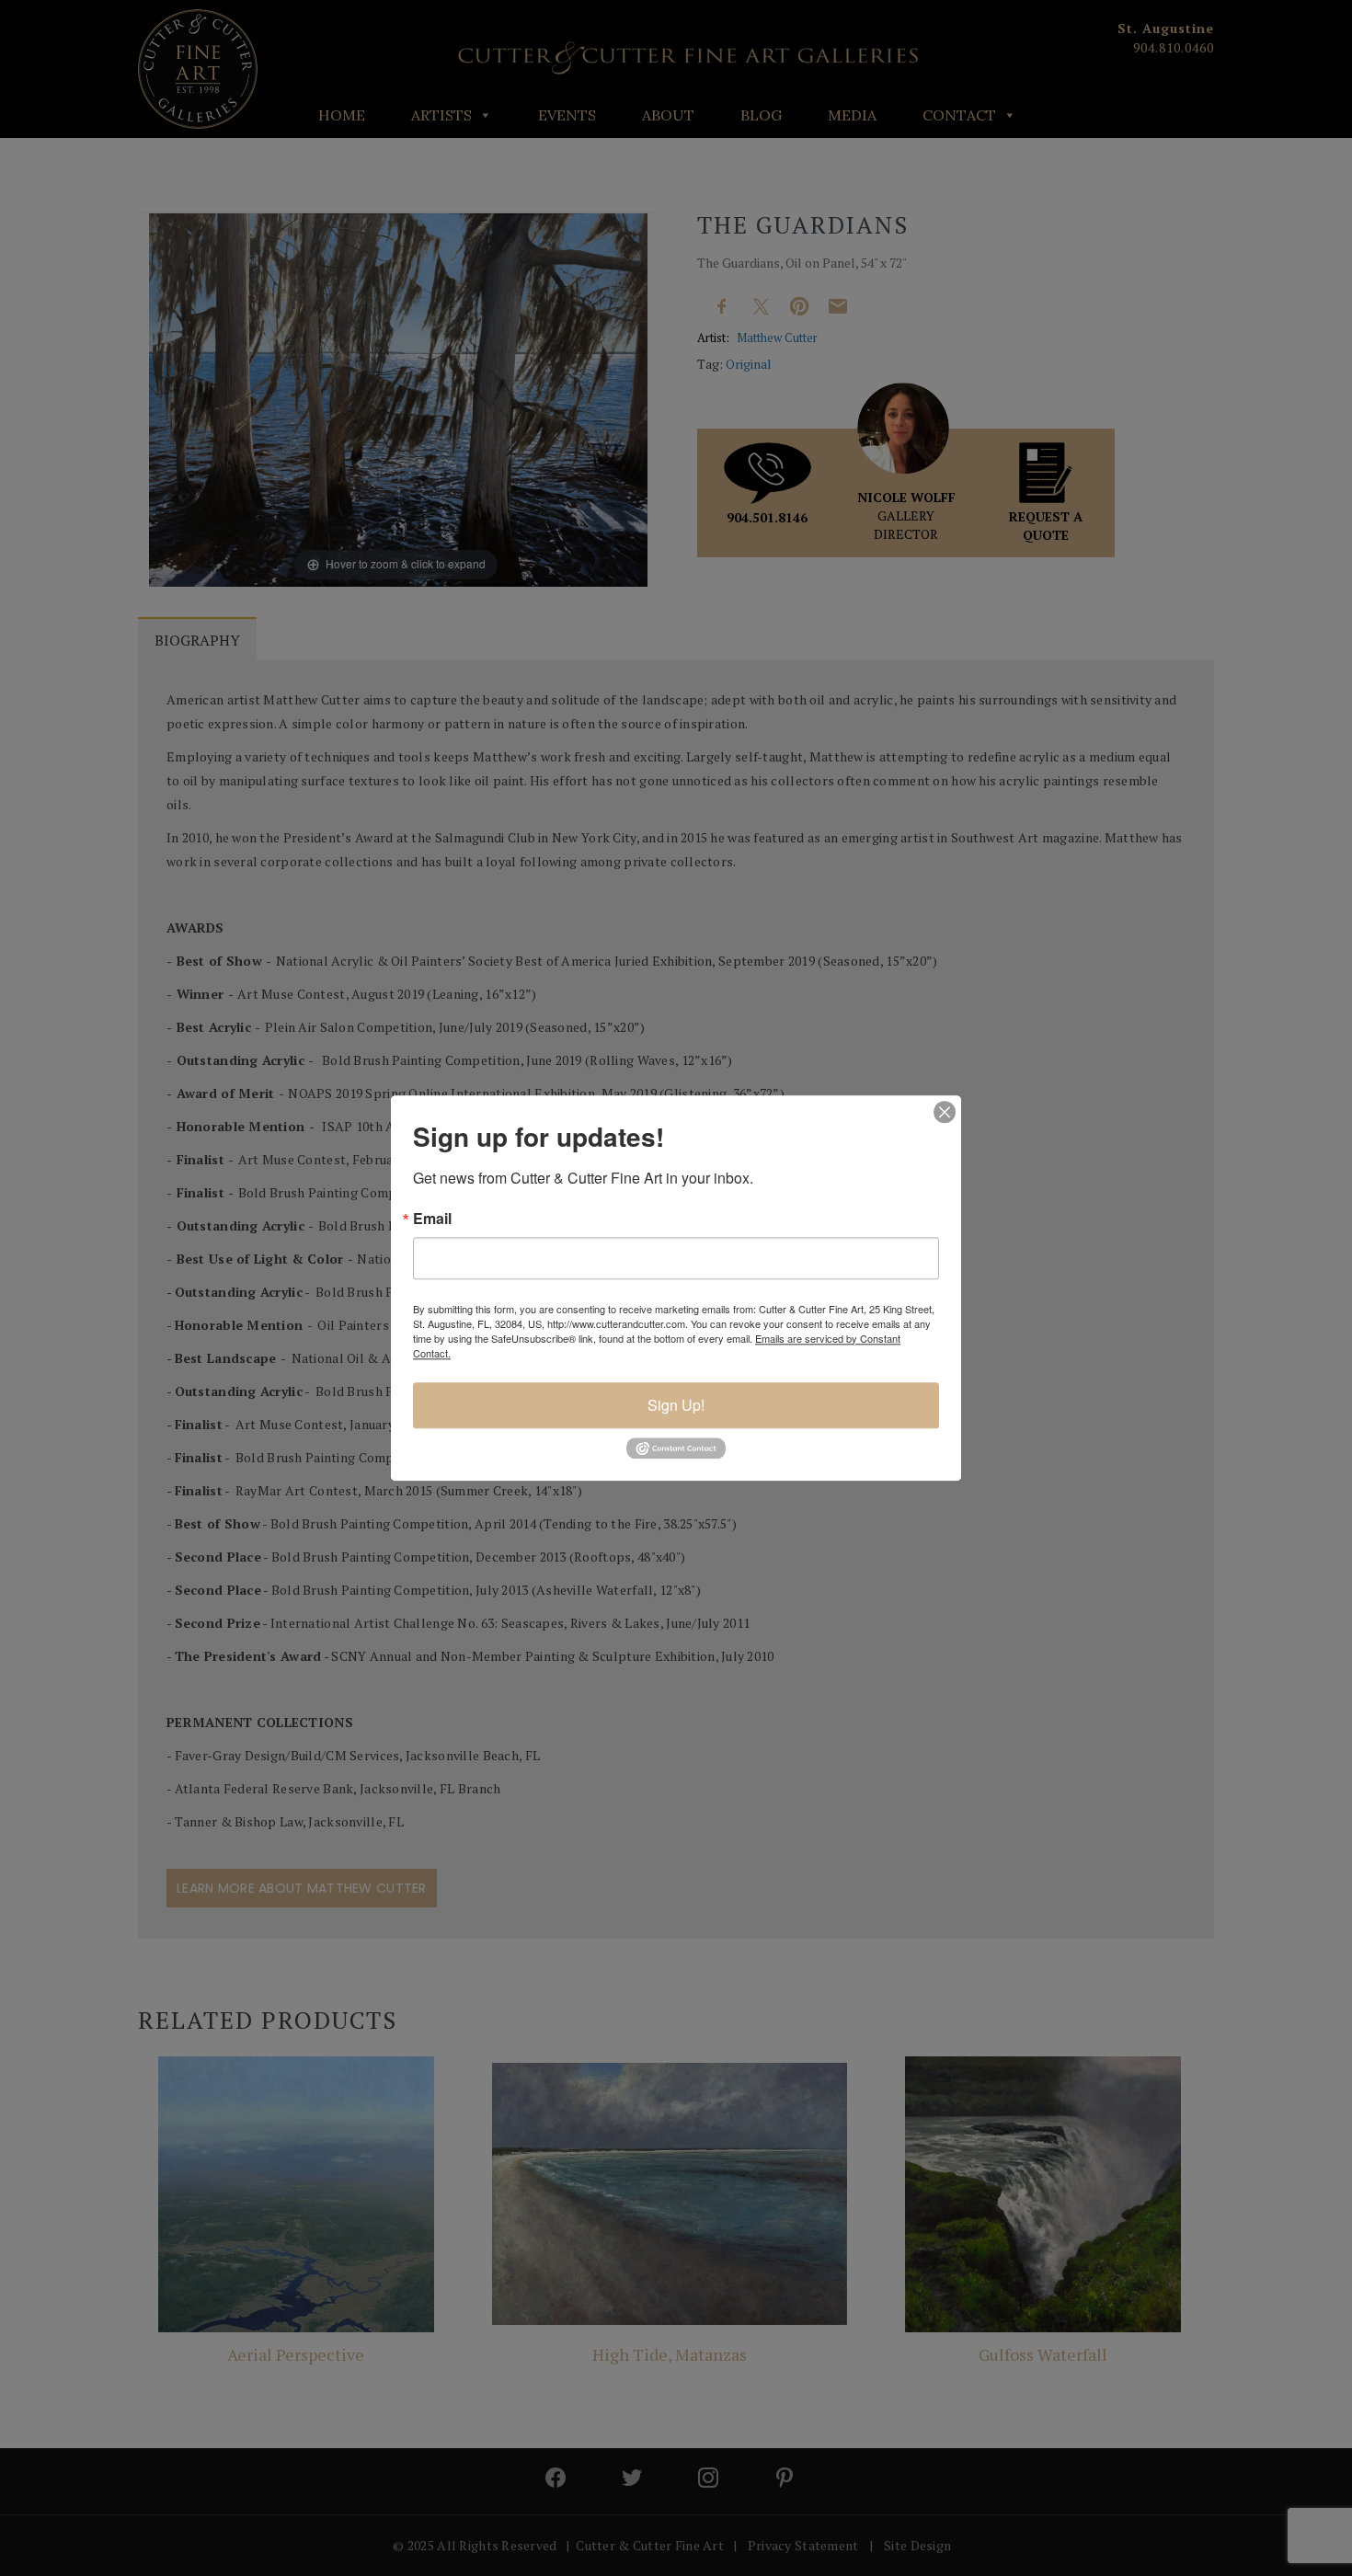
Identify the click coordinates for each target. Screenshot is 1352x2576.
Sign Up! (676, 1405)
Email (432, 1219)
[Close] (945, 1112)
